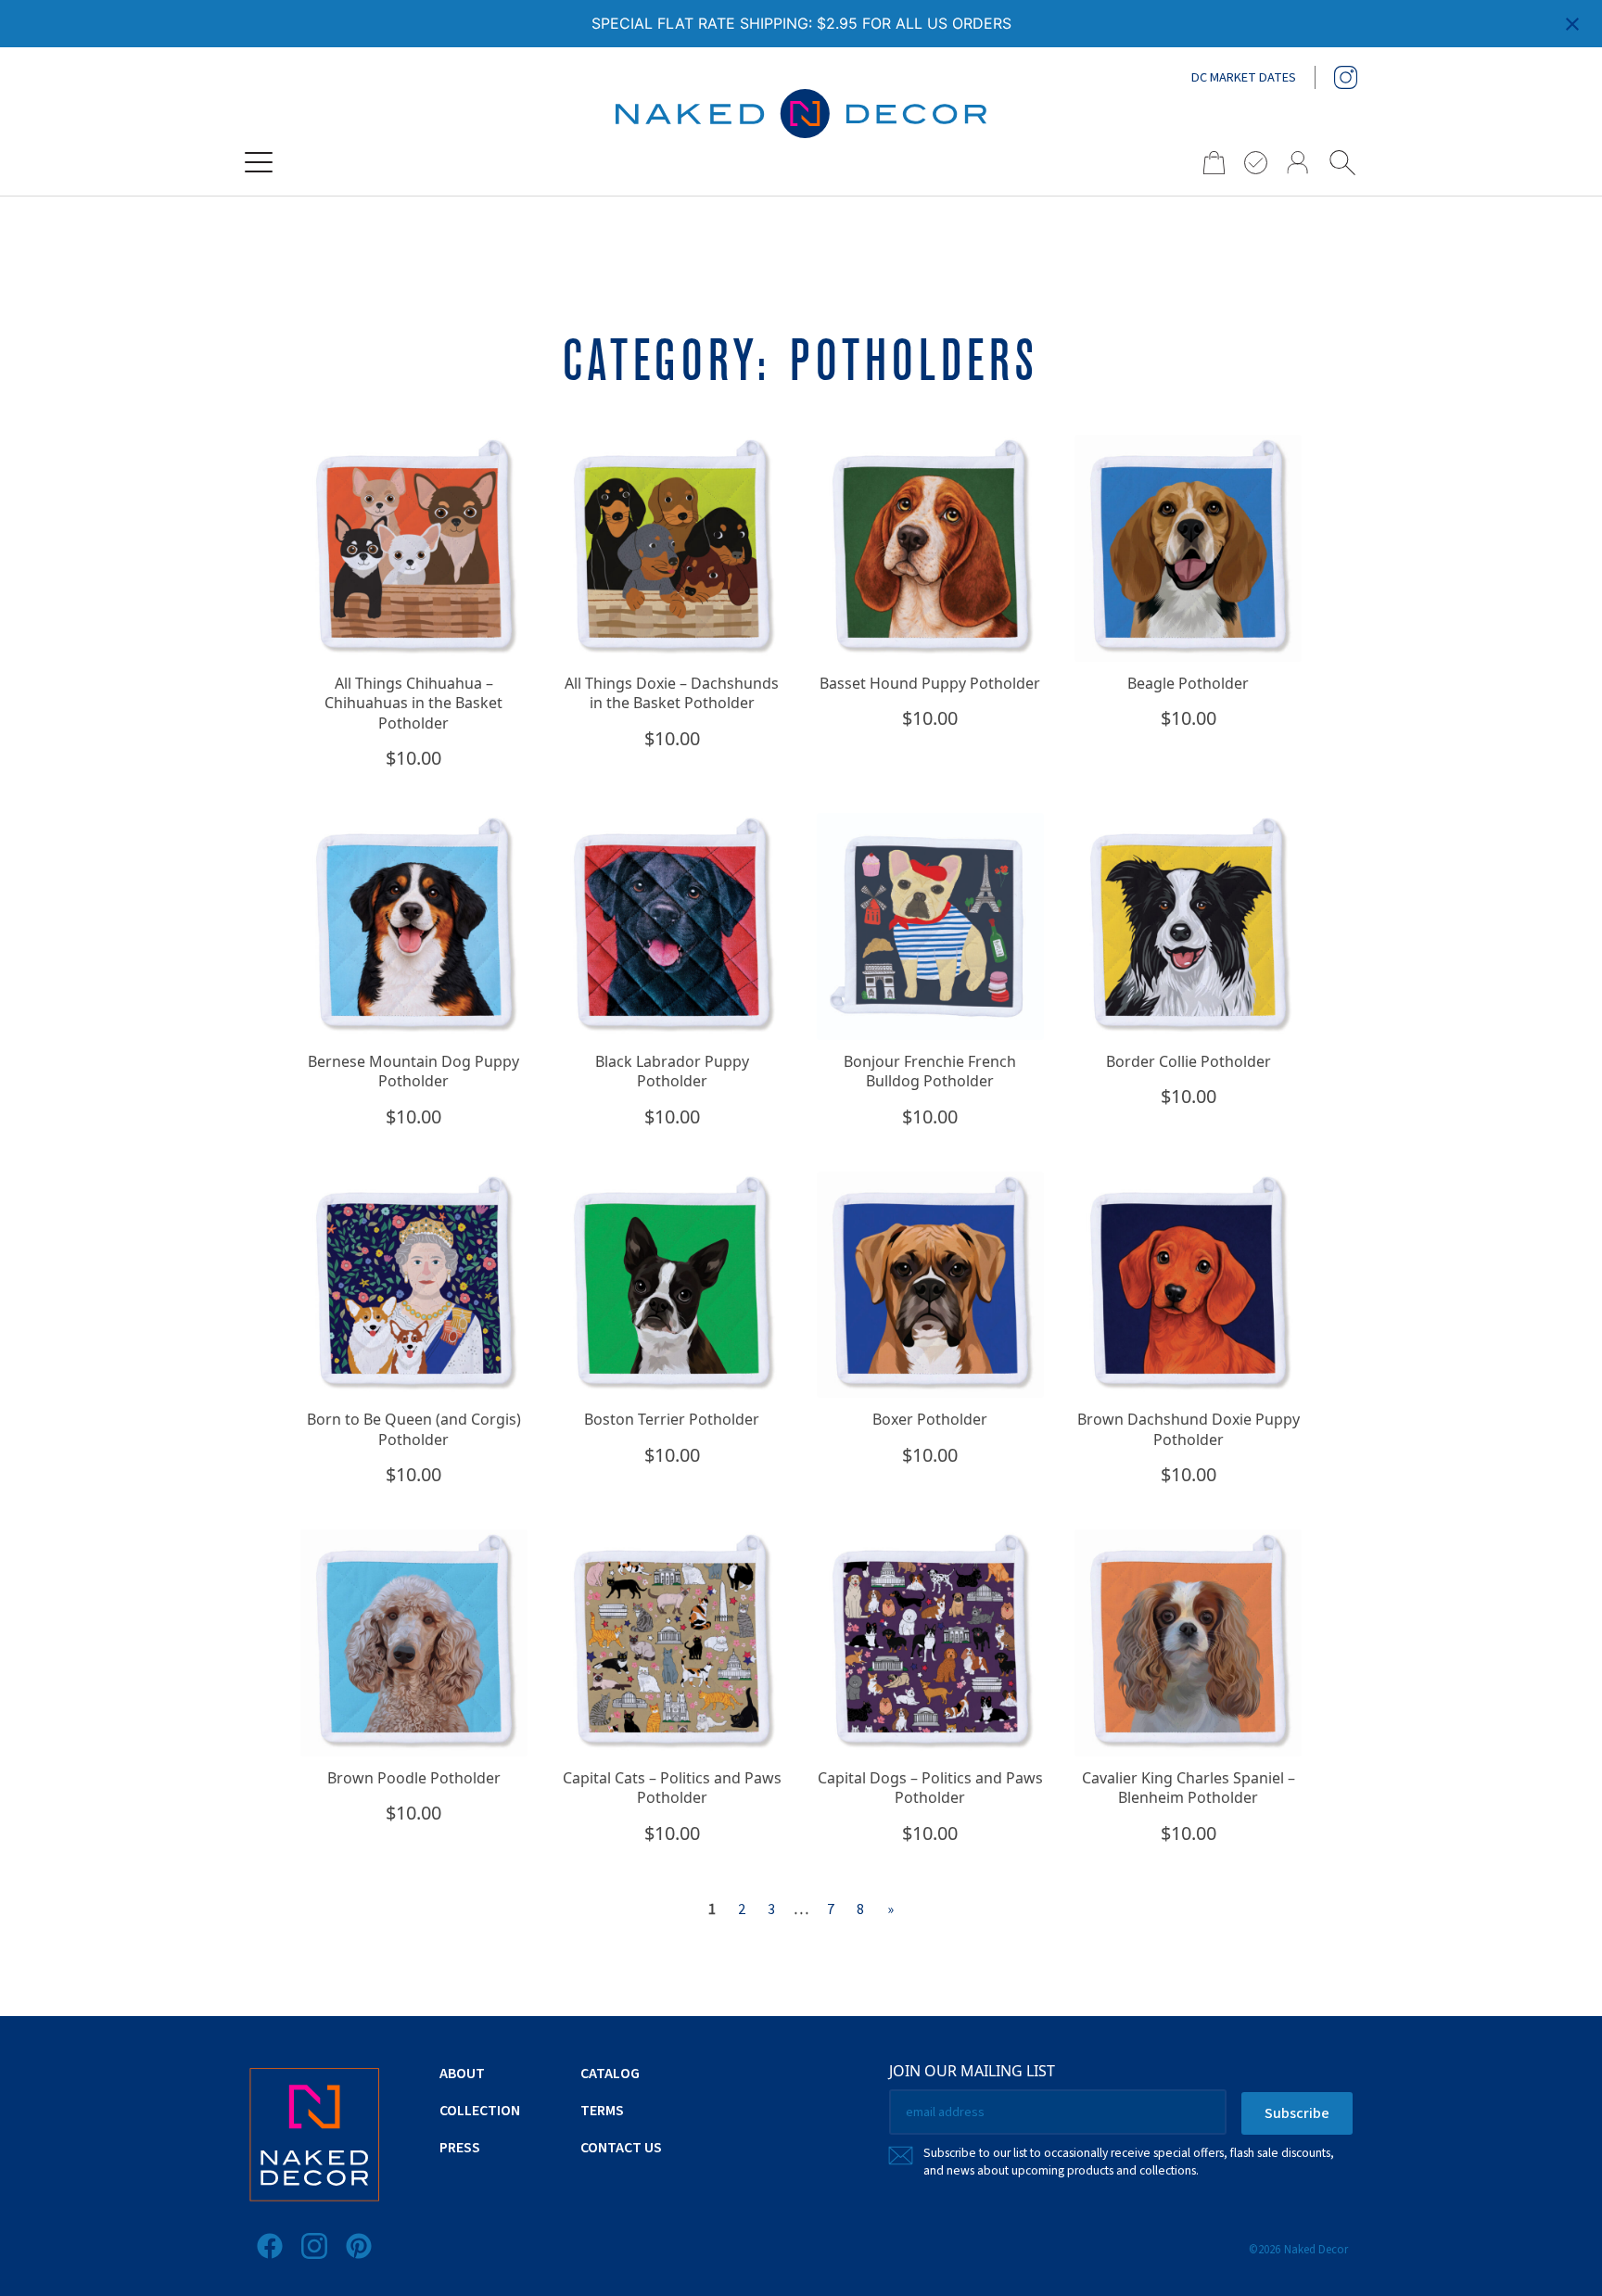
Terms (602, 2111)
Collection (480, 2111)
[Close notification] (1572, 24)
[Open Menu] (259, 162)
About (462, 2074)
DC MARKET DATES (1244, 78)
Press (460, 2148)
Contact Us (621, 2148)
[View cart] (1208, 163)
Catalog (610, 2074)
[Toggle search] (1342, 162)
